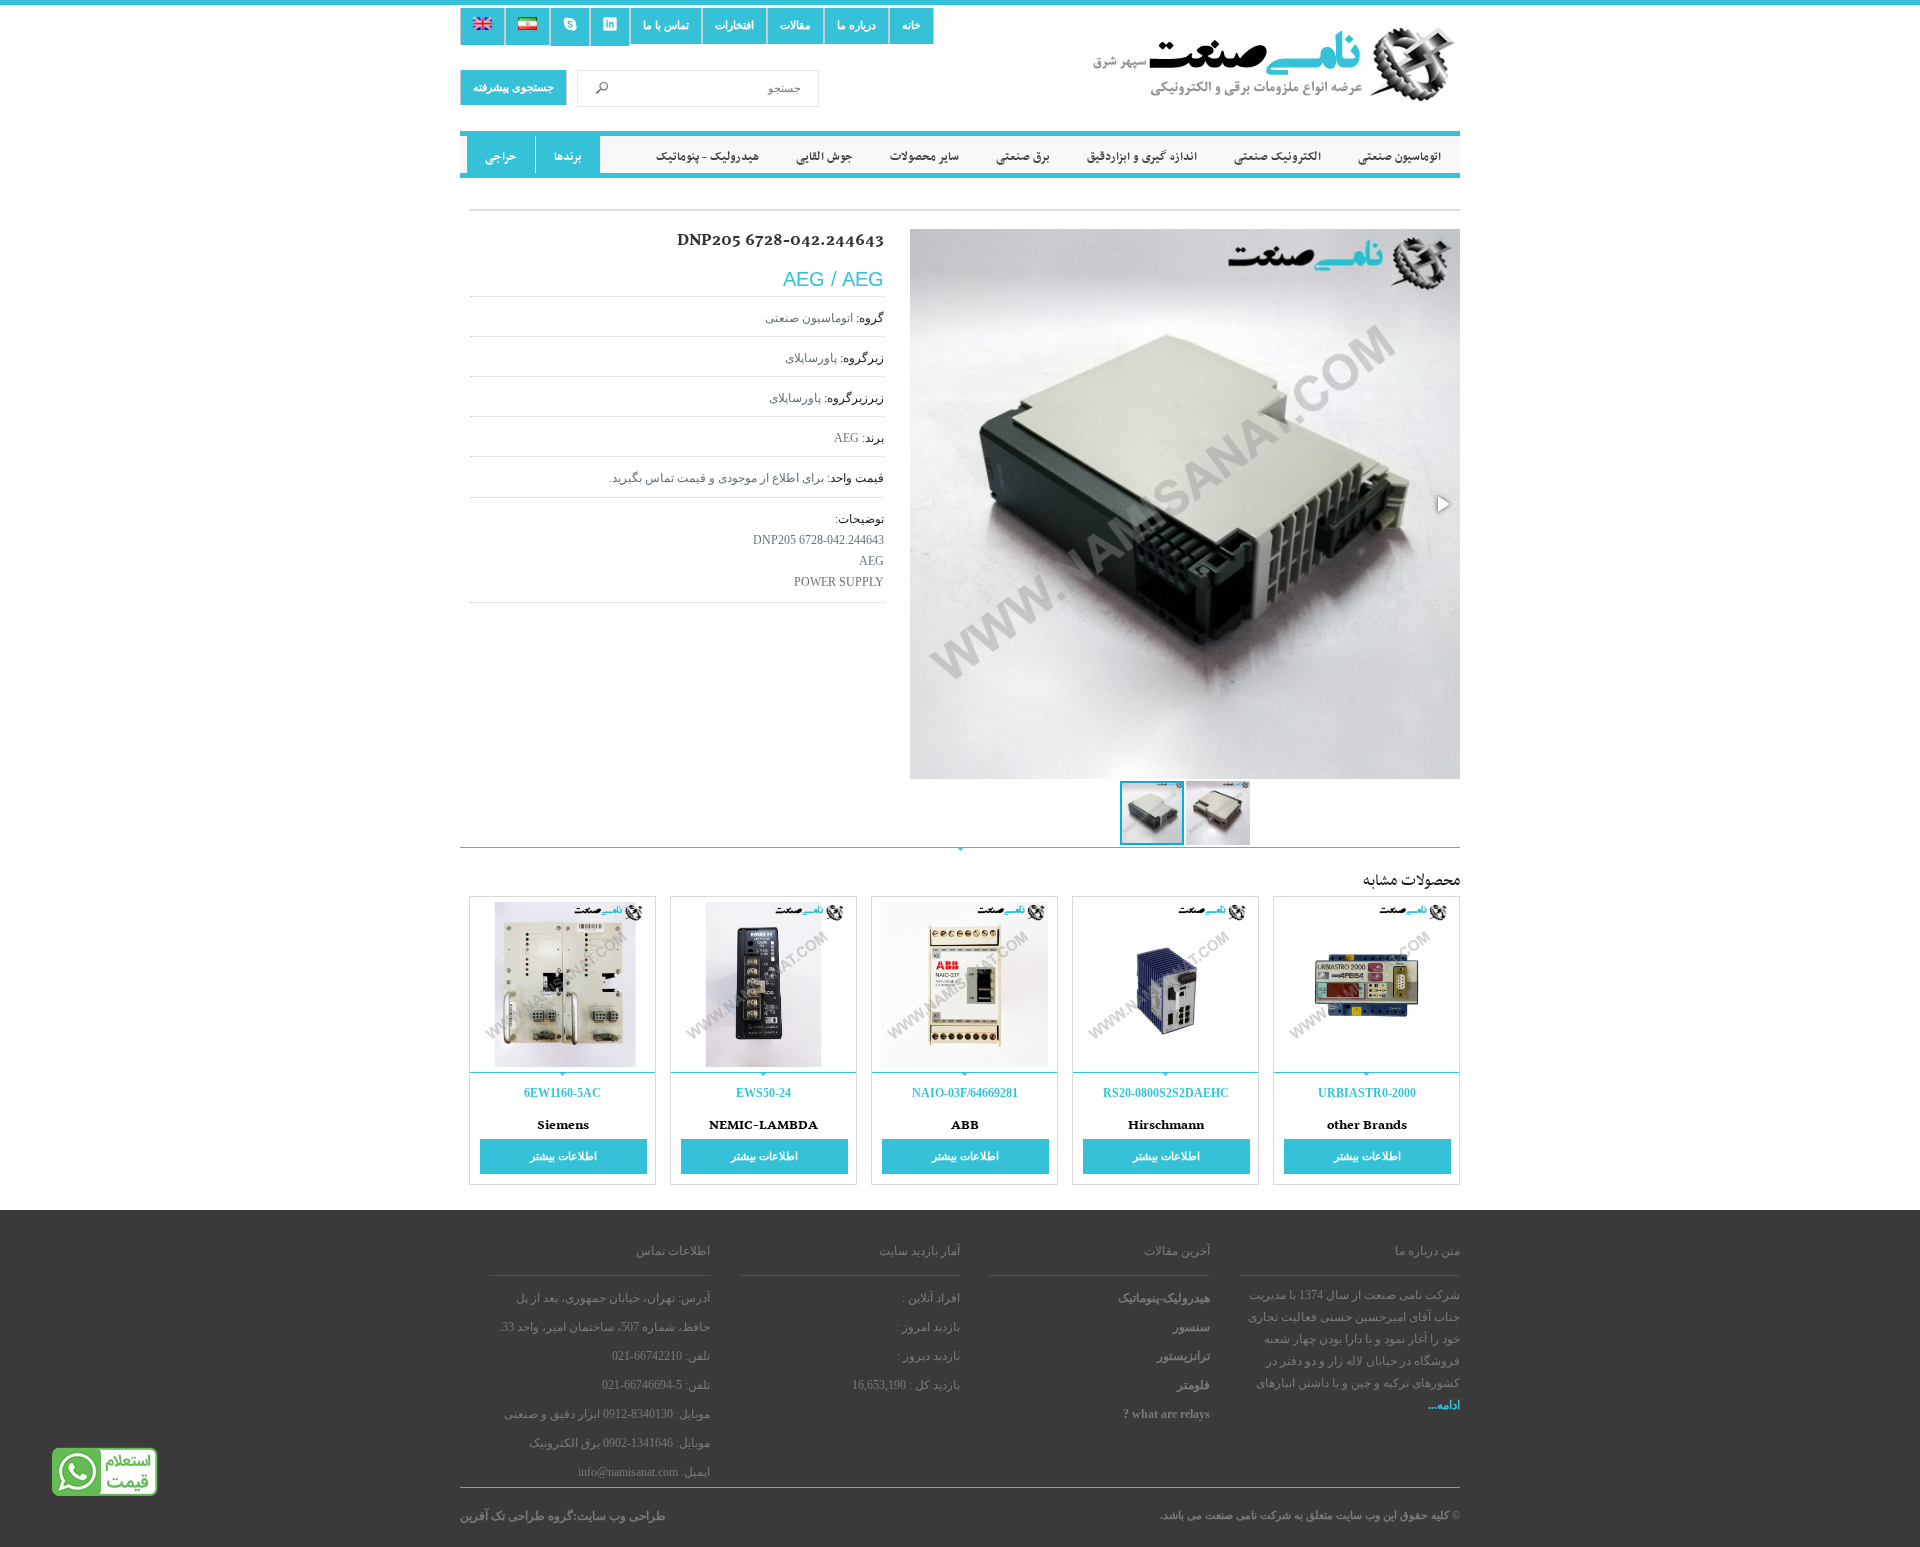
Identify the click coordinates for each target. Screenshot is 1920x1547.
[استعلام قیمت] (105, 1493)
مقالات (795, 25)
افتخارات (734, 25)
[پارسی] (527, 26)
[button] (1442, 504)
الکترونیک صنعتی (1277, 157)
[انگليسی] (482, 26)
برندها (568, 157)
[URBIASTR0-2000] (1366, 1065)
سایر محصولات (924, 157)
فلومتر (1193, 1385)
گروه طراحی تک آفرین (516, 1516)
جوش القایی (824, 157)
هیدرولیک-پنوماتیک (1164, 1298)
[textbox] (718, 88)
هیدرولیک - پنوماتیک (707, 157)
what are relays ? (1166, 1414)
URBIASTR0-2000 (1367, 1093)
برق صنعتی (1023, 157)
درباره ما (856, 25)
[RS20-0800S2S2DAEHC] (1165, 1065)
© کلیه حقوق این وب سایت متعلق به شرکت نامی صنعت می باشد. (1310, 1515)
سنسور (1191, 1327)
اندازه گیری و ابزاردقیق (1142, 157)
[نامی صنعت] (1275, 87)
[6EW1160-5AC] (562, 1065)
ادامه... (1444, 1405)
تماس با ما (666, 25)
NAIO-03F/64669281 (965, 1093)
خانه (911, 25)
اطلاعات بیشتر (1367, 1156)
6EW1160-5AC (562, 1093)
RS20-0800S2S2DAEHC (1166, 1093)
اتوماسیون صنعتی (1399, 157)
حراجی (501, 157)
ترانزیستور (1183, 1356)
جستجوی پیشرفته (513, 87)
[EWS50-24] (763, 1065)
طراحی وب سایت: (619, 1516)
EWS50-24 (763, 1093)
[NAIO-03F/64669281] (964, 1065)
